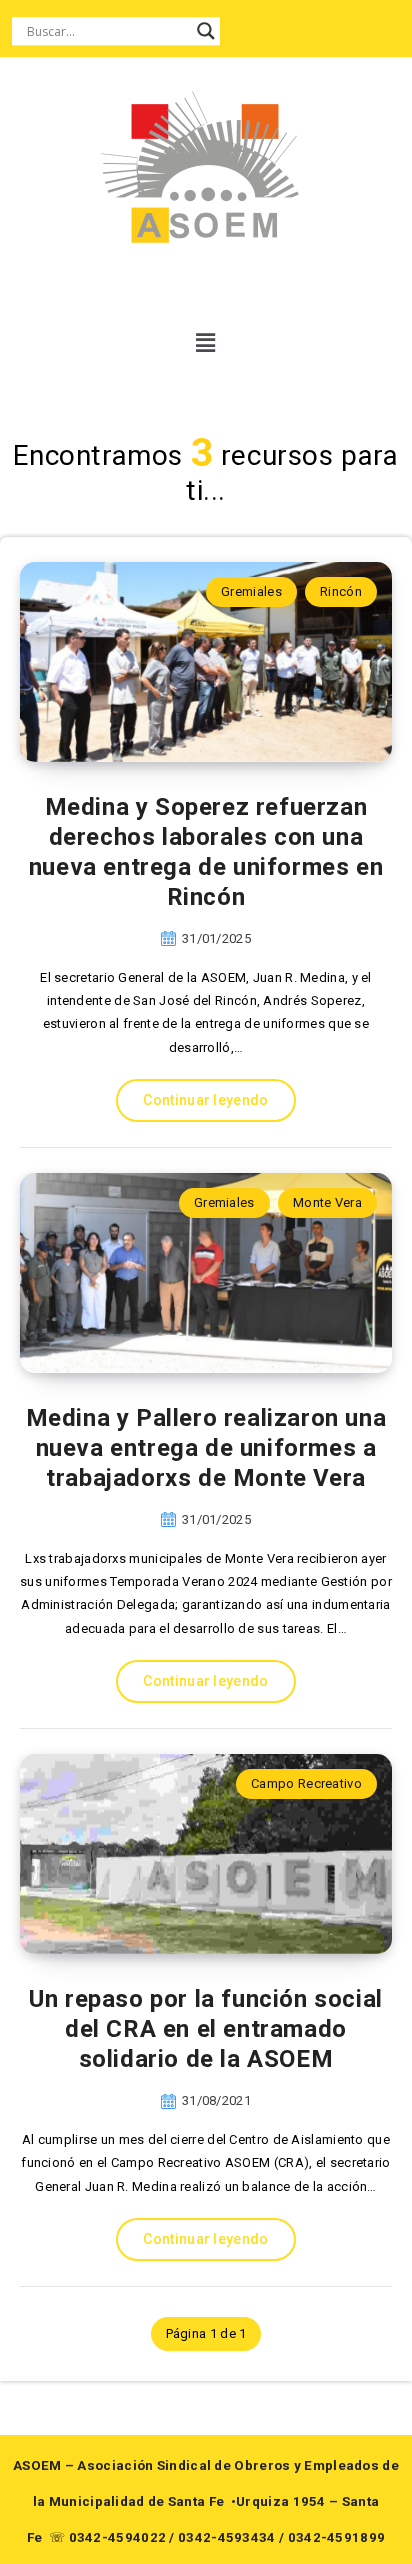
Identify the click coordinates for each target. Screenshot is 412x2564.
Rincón (341, 591)
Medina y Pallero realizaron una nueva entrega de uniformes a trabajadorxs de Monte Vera (206, 1448)
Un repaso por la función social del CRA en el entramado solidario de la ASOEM (206, 2029)
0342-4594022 (118, 2537)
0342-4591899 (337, 2537)
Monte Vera (327, 1202)
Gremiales (251, 591)
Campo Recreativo (306, 1783)
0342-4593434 (227, 2537)
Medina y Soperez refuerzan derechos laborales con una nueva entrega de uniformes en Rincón (206, 852)
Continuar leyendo (205, 1100)
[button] (206, 343)
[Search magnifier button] (206, 31)
